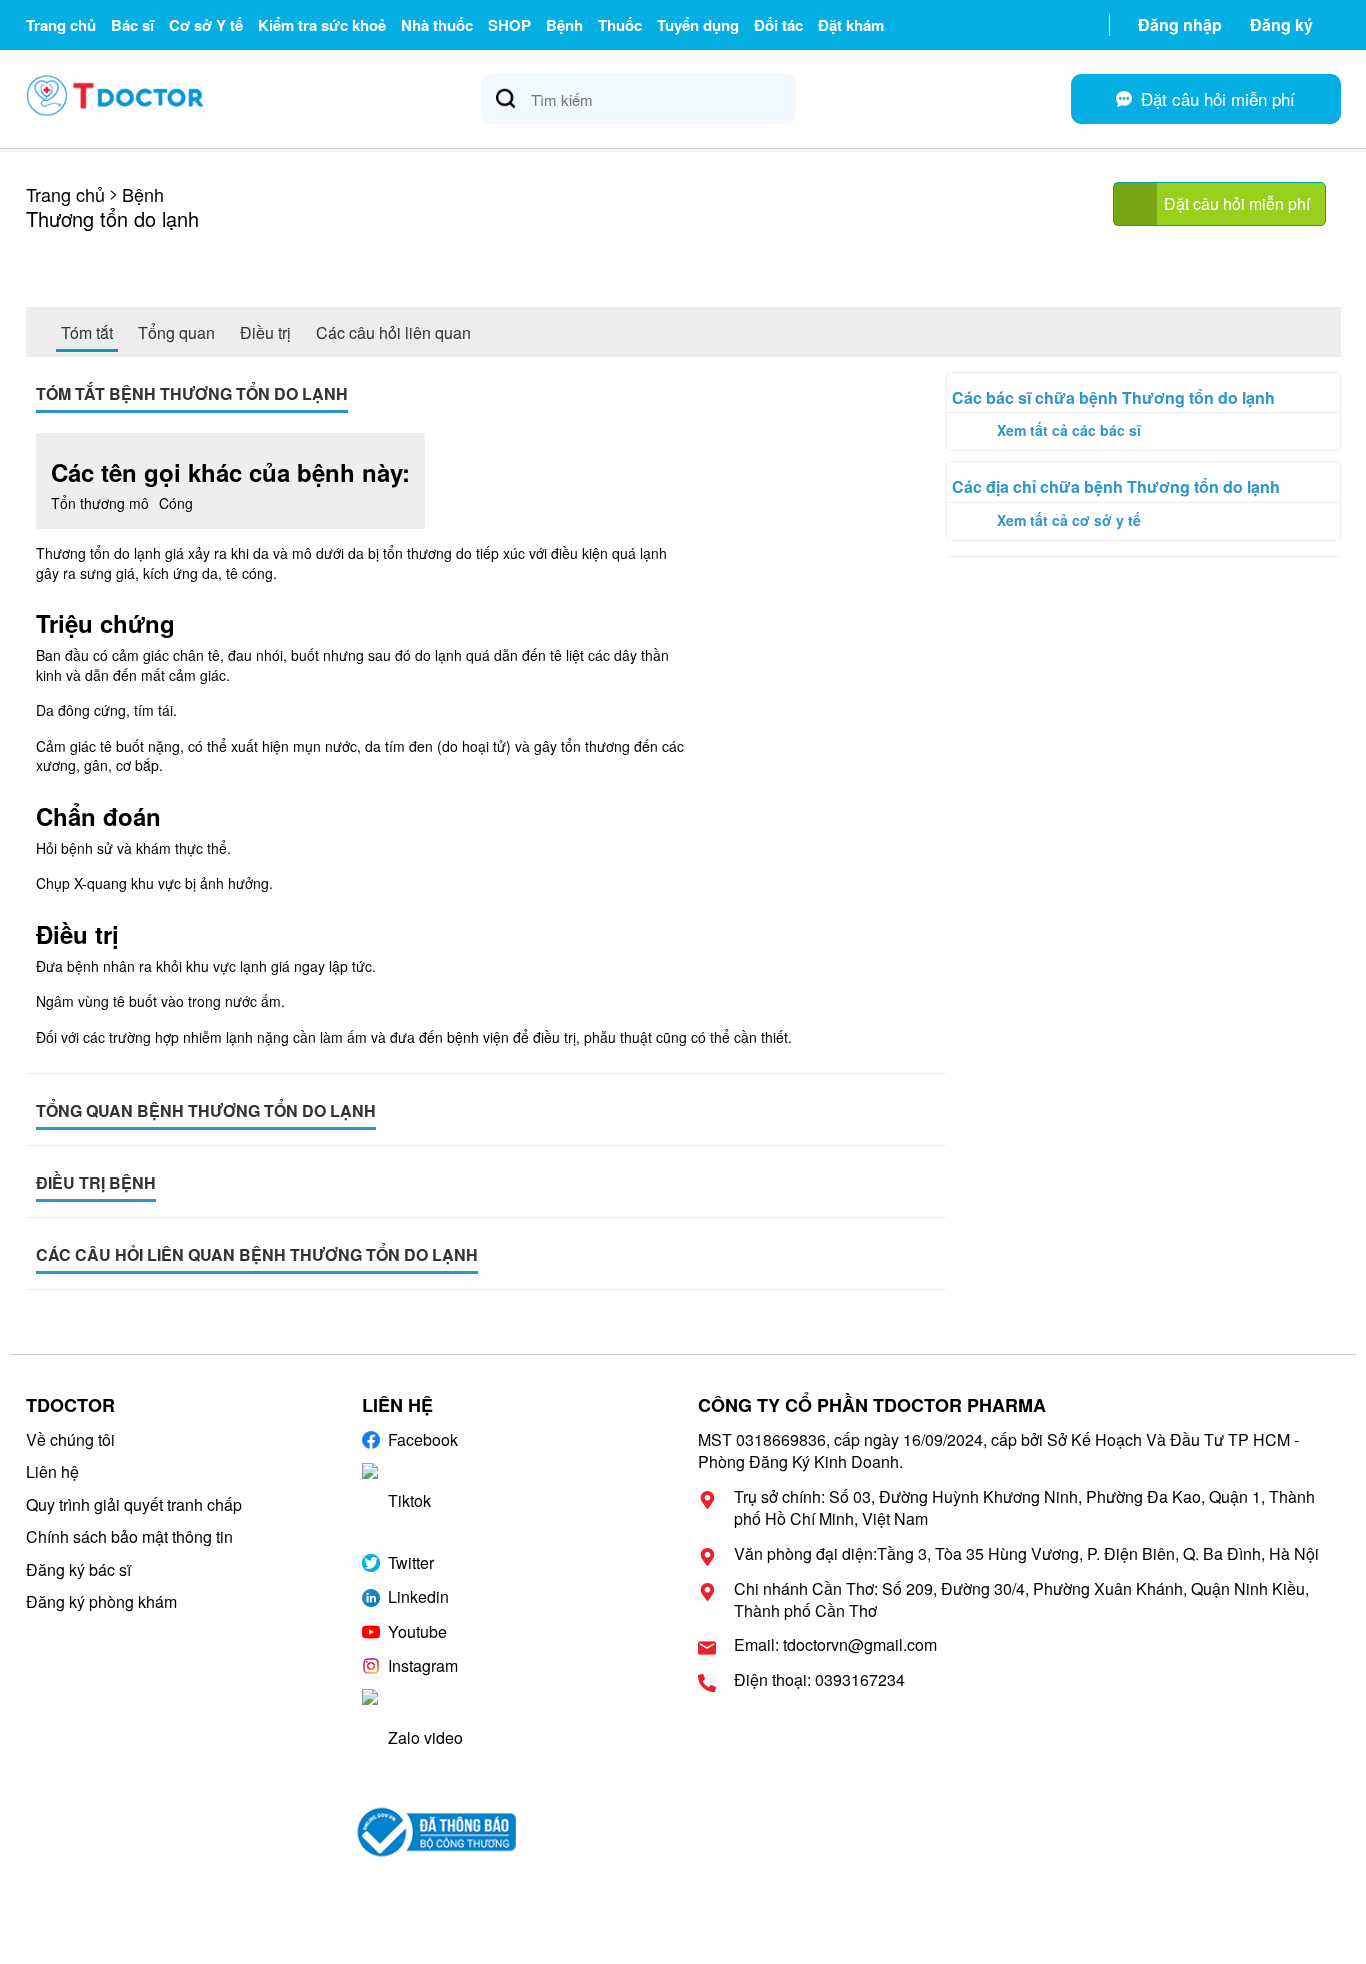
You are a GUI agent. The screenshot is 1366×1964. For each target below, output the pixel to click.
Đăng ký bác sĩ (78, 1569)
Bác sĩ (132, 25)
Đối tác (778, 25)
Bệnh (564, 25)
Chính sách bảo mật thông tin (129, 1536)
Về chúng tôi (70, 1439)
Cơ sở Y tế (206, 25)
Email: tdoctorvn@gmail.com (835, 1645)
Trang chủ (61, 25)
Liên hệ (52, 1471)
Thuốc (620, 25)
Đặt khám (851, 25)
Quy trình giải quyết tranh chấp (134, 1504)
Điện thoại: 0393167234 (819, 1680)
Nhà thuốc (437, 25)
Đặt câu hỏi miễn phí (1237, 203)
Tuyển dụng (698, 25)
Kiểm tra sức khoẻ (322, 25)
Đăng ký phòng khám (101, 1601)
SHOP (509, 25)
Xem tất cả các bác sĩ (1069, 430)
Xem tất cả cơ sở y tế (1069, 520)
